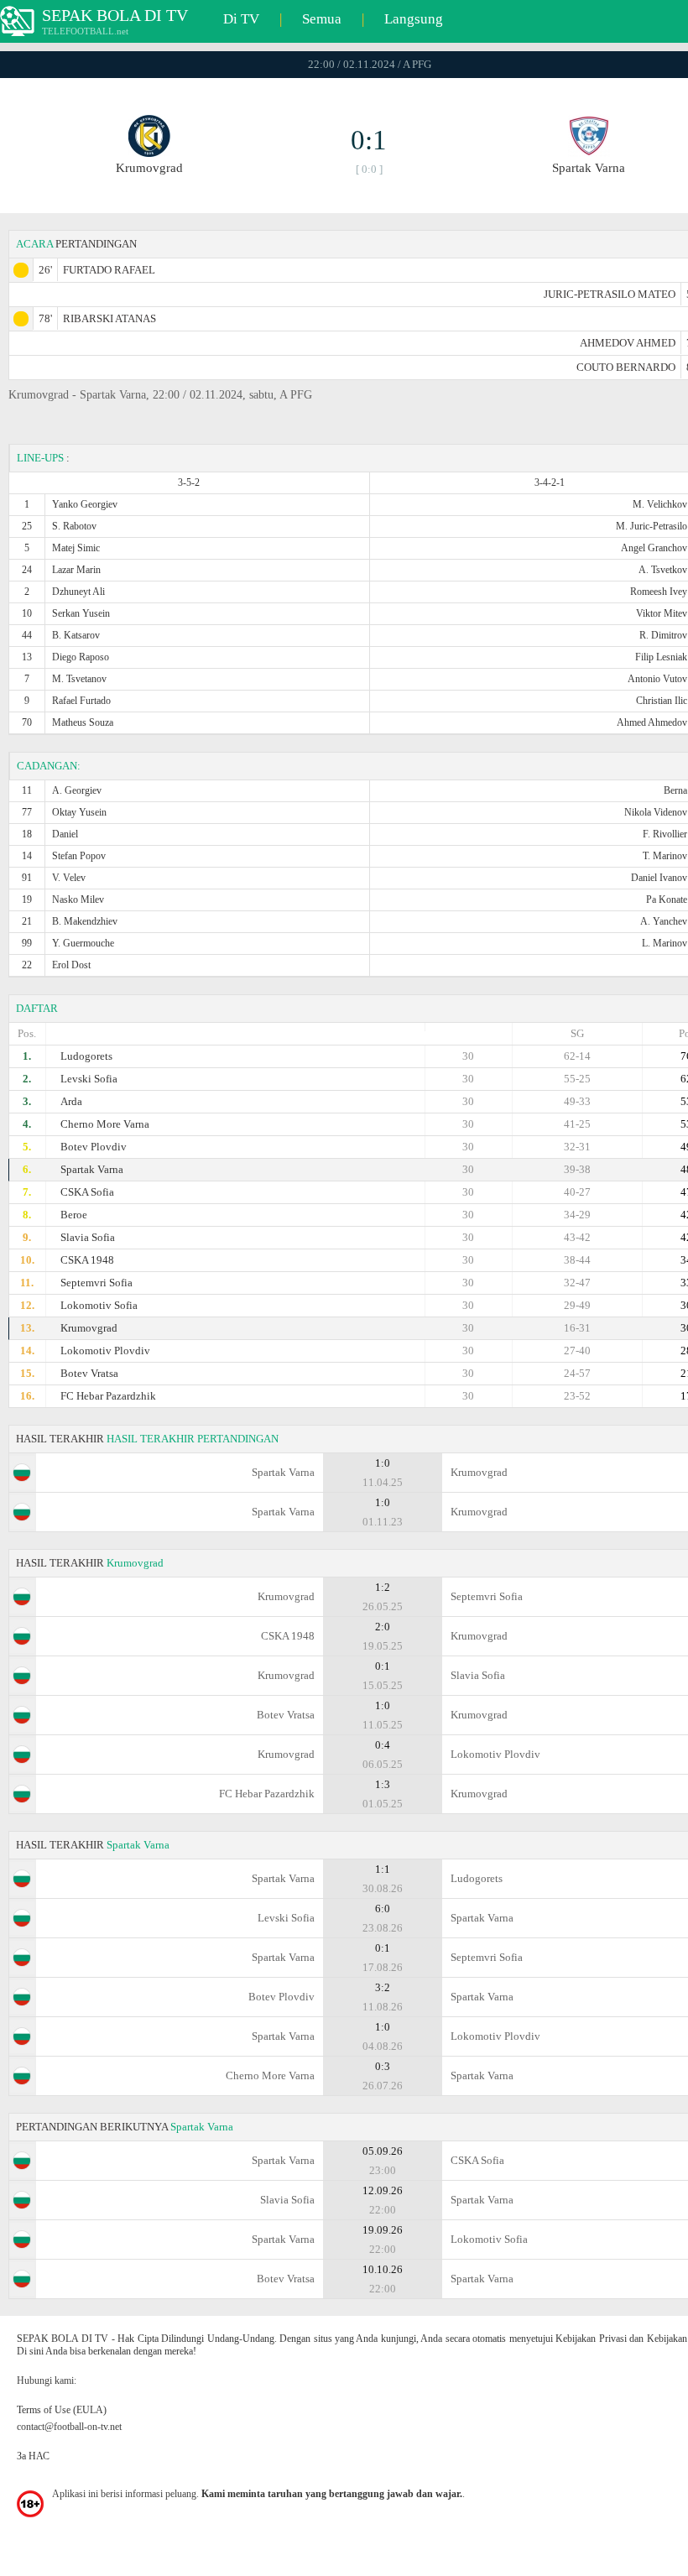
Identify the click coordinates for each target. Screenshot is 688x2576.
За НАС (33, 2456)
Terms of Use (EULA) (62, 2410)
